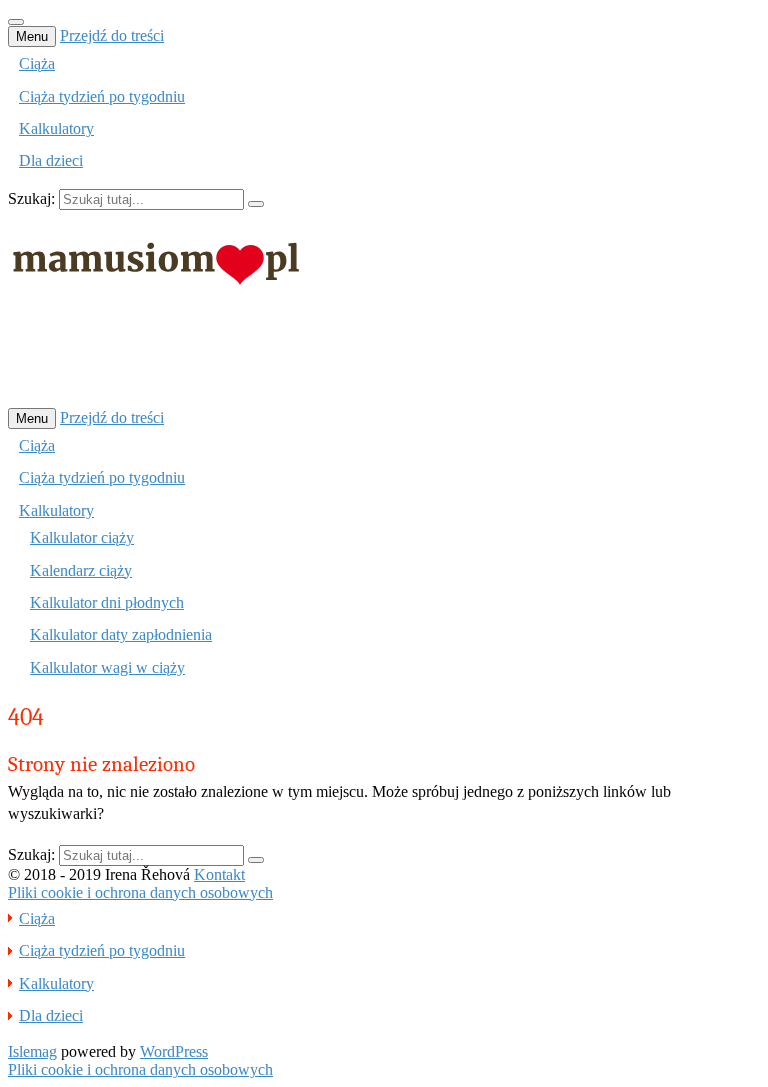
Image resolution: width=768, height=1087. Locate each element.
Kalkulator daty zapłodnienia (121, 634)
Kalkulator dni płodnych (107, 602)
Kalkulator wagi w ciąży (107, 667)
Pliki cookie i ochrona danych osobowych (140, 892)
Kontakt (219, 874)
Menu (32, 36)
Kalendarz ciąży (81, 570)
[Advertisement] (372, 359)
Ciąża (37, 63)
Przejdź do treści (112, 35)
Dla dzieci (51, 160)
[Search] (256, 204)
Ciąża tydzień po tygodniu (102, 96)
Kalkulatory (56, 128)
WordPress (174, 1051)
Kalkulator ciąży (82, 537)
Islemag (32, 1051)
